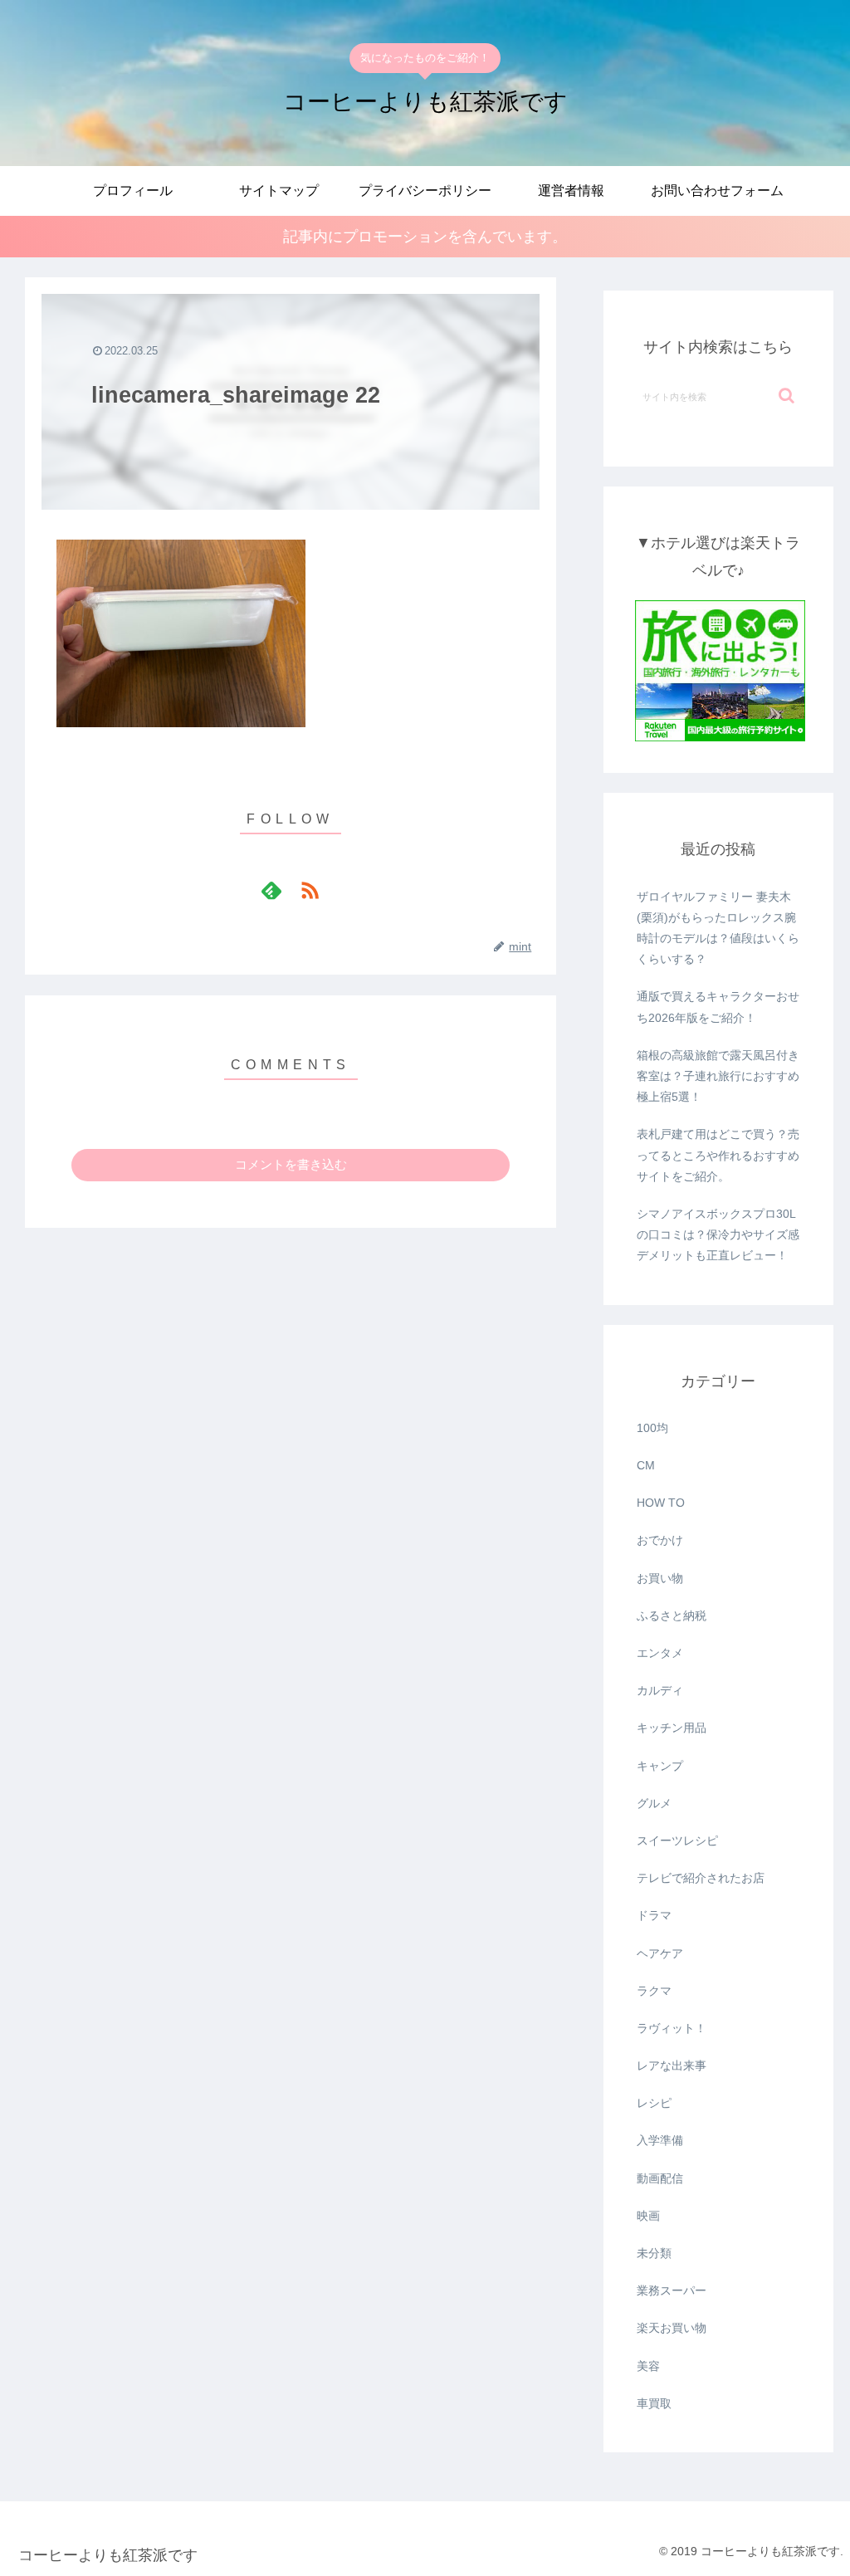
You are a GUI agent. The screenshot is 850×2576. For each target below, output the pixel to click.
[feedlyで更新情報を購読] (271, 890)
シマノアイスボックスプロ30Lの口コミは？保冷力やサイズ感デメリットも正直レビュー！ (718, 1234)
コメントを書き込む (291, 1164)
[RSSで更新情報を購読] (310, 890)
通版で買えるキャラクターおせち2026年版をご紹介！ (718, 1007)
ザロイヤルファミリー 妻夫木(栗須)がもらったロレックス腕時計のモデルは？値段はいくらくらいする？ (718, 928)
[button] (786, 396)
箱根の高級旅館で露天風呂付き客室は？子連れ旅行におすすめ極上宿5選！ (718, 1076)
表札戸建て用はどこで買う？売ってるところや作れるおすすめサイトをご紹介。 (718, 1155)
